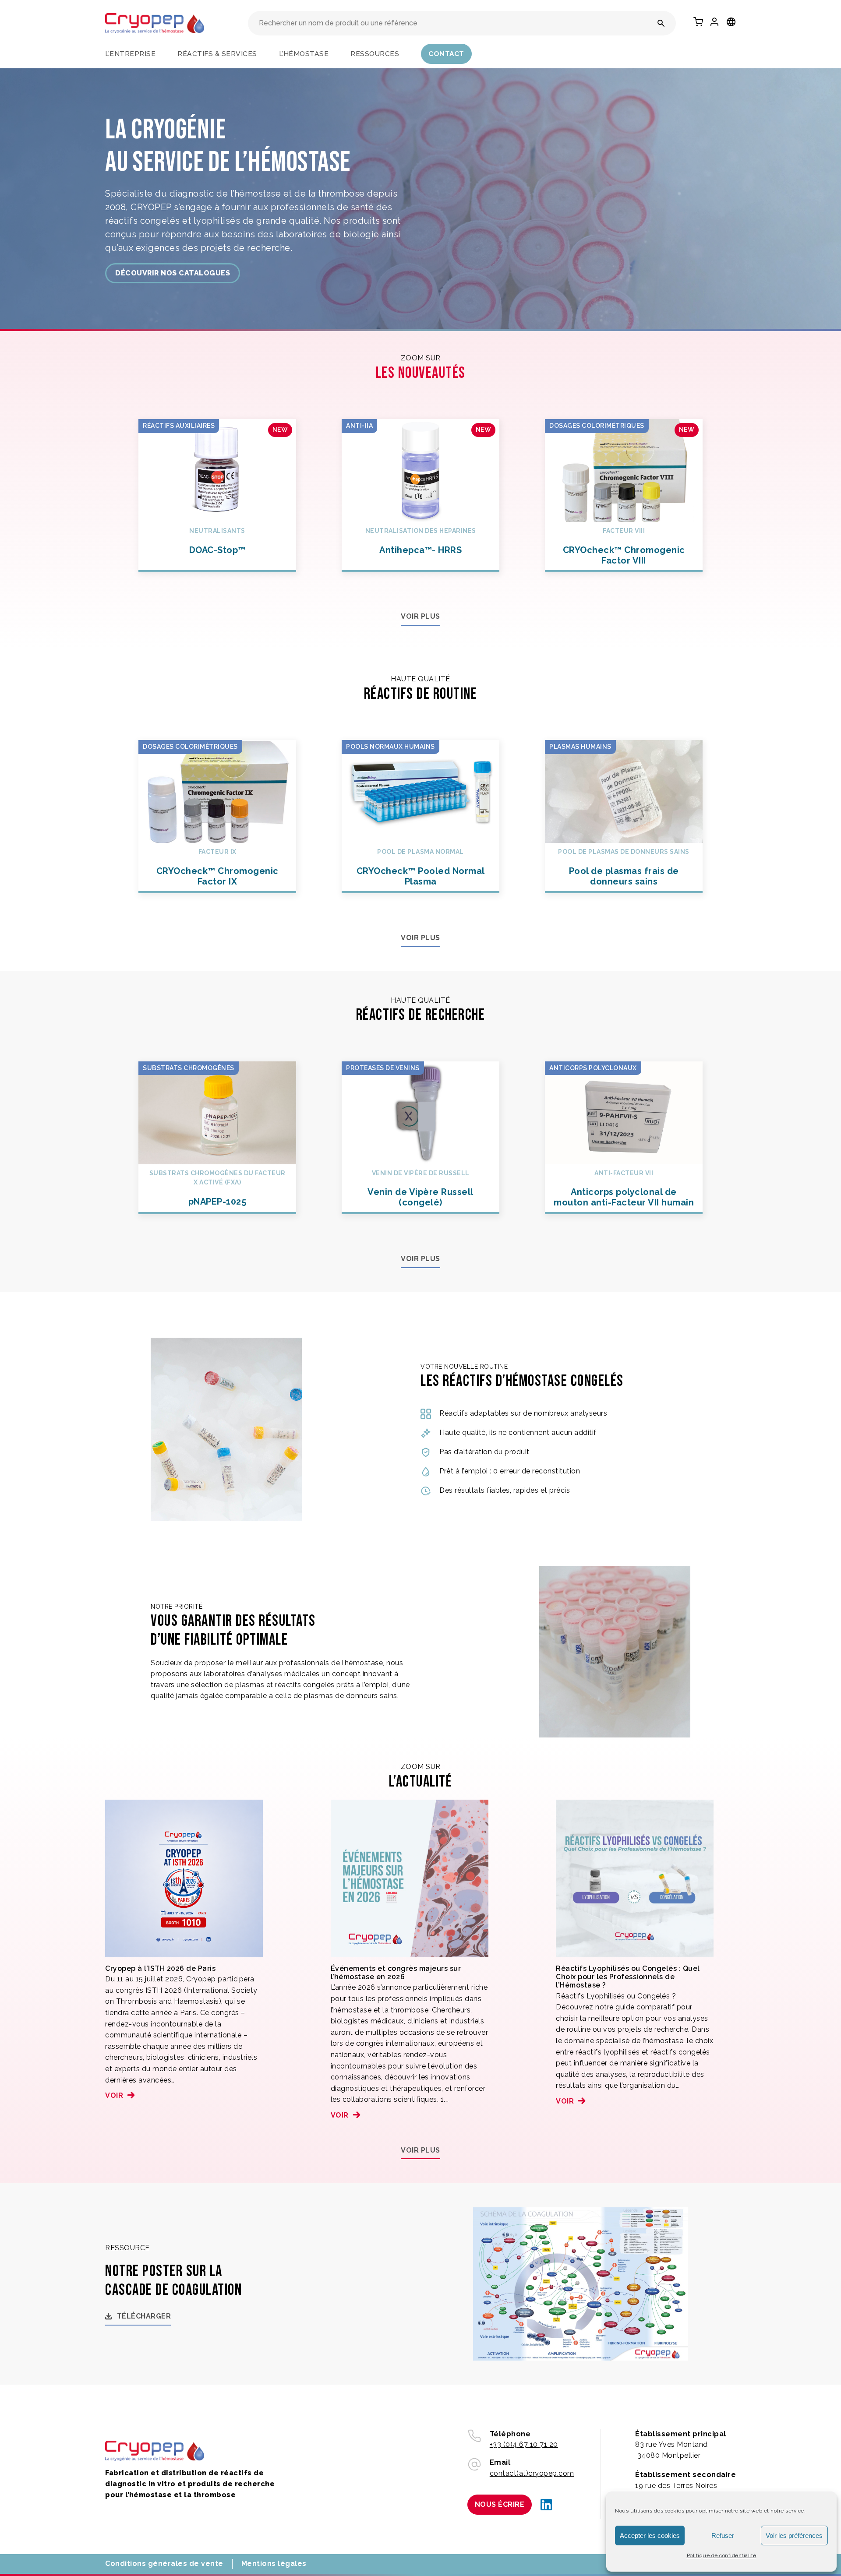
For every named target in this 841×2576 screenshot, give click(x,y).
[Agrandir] (676, 2219)
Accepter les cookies (650, 2535)
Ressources (375, 54)
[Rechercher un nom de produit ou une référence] (661, 23)
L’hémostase (304, 54)
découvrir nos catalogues (173, 273)
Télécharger (144, 2316)
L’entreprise (130, 54)
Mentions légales (274, 2564)
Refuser (723, 2535)
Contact (446, 54)
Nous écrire (500, 2504)
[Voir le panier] (698, 22)
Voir (114, 2095)
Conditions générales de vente (164, 2564)
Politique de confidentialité (722, 2555)
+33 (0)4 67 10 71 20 (524, 2444)
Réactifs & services (217, 54)
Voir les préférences (794, 2535)
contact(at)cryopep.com (532, 2473)
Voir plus (420, 616)
